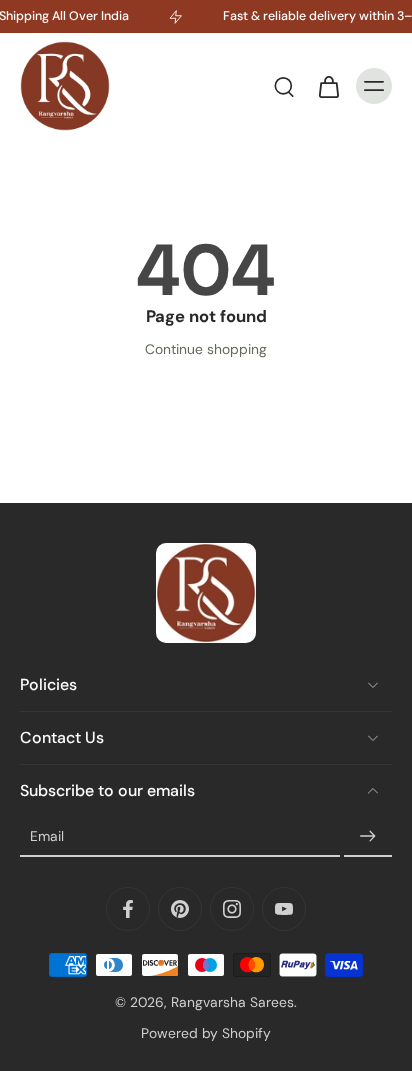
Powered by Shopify (206, 1033)
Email (47, 836)
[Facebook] (128, 909)
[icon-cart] (328, 86)
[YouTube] (284, 909)
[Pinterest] (180, 909)
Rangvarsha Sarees (232, 1002)
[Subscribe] (368, 837)
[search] (284, 86)
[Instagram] (232, 909)
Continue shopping (206, 349)
